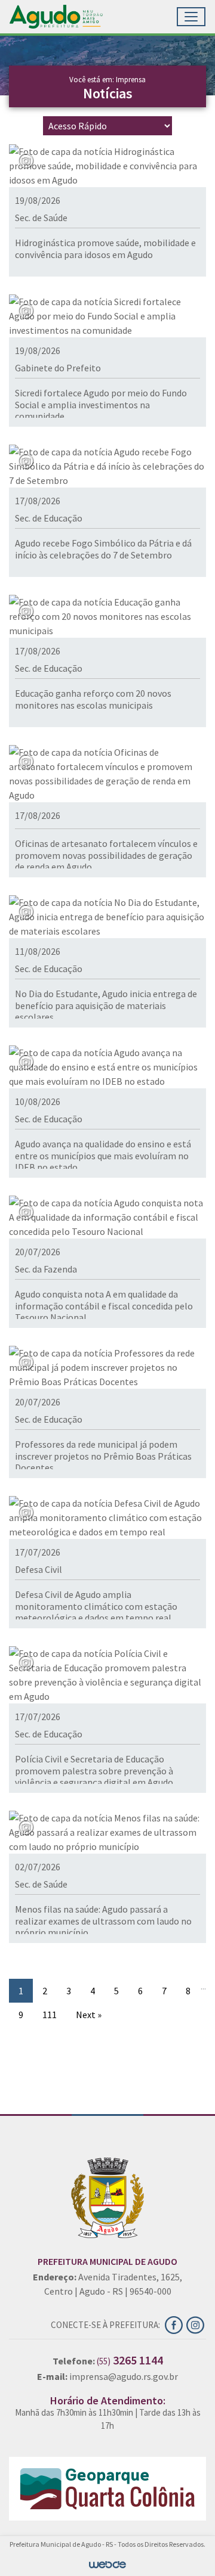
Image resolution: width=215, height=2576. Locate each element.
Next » (89, 2015)
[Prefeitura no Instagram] (196, 2323)
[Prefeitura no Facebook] (176, 2323)
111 (50, 2015)
